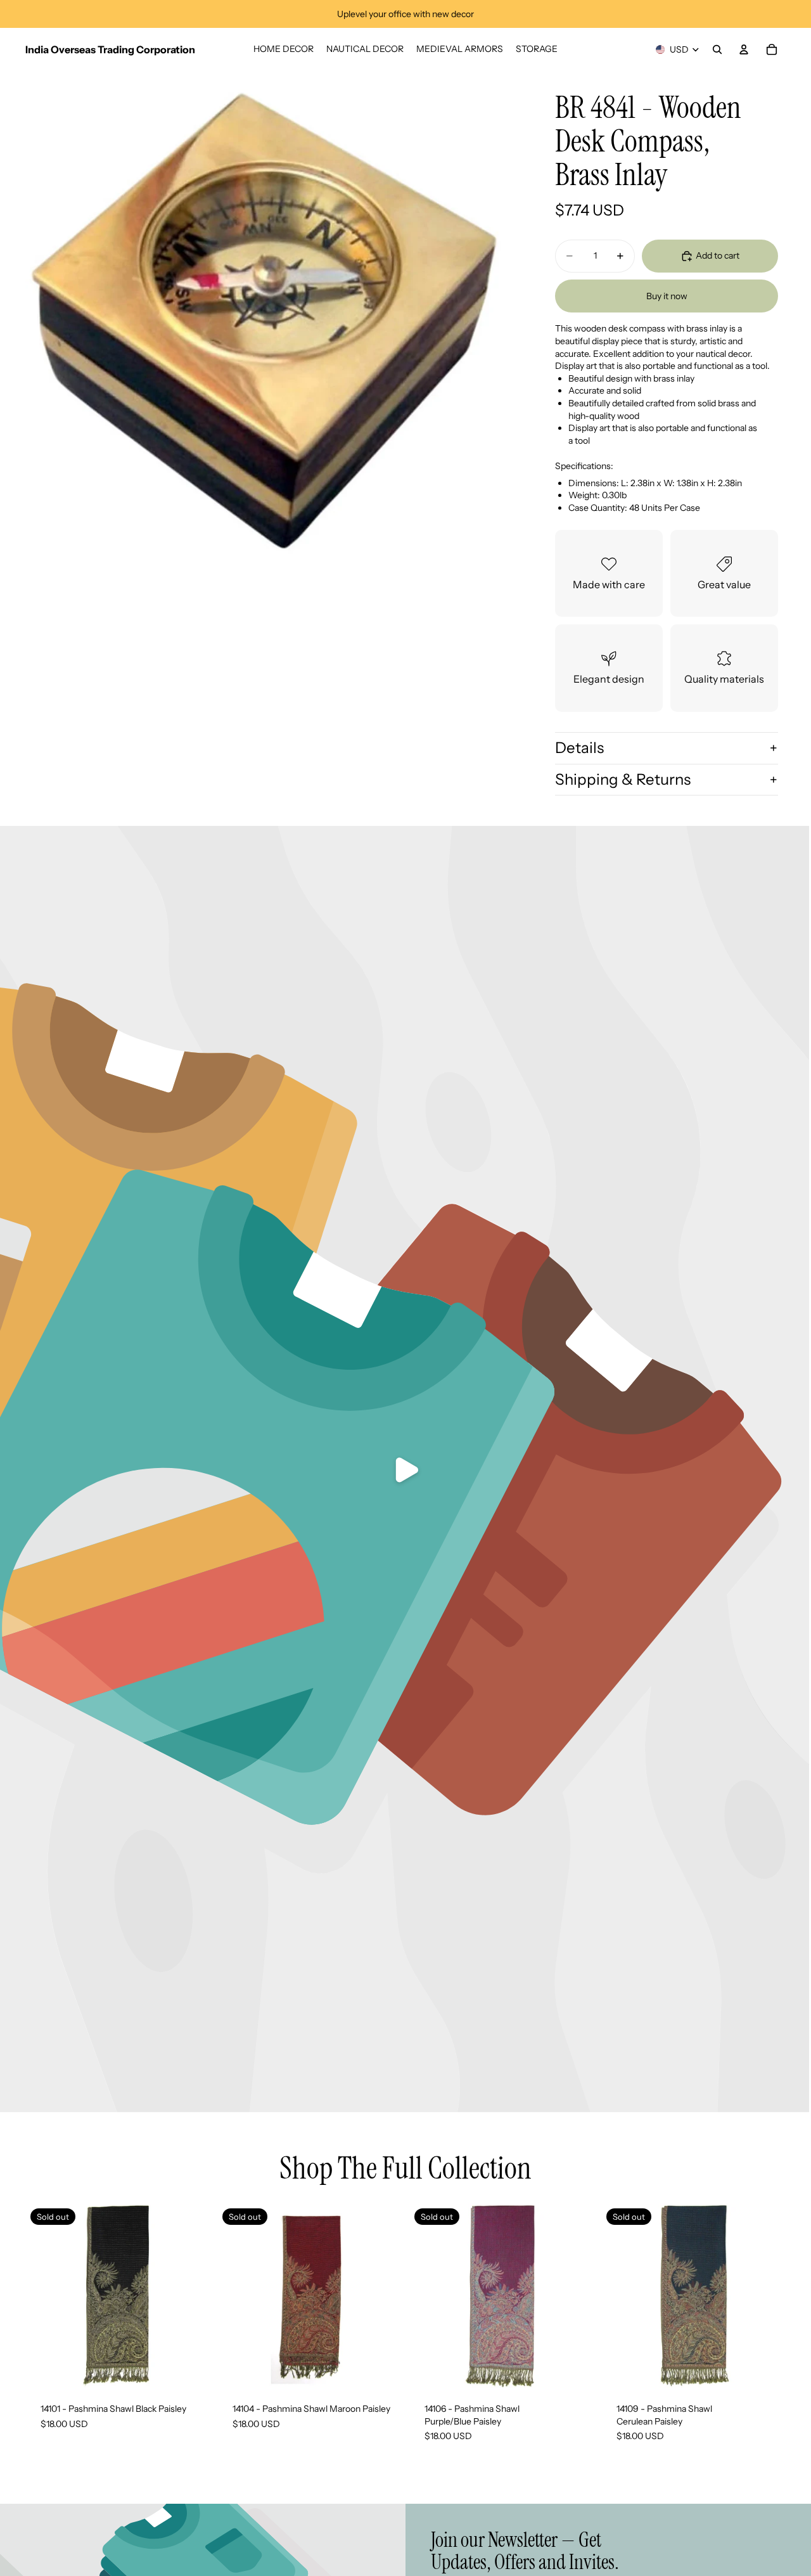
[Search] (717, 49)
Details (579, 748)
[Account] (744, 49)
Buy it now (667, 296)
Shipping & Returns (623, 779)
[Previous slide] (236, 2296)
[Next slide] (383, 2296)
